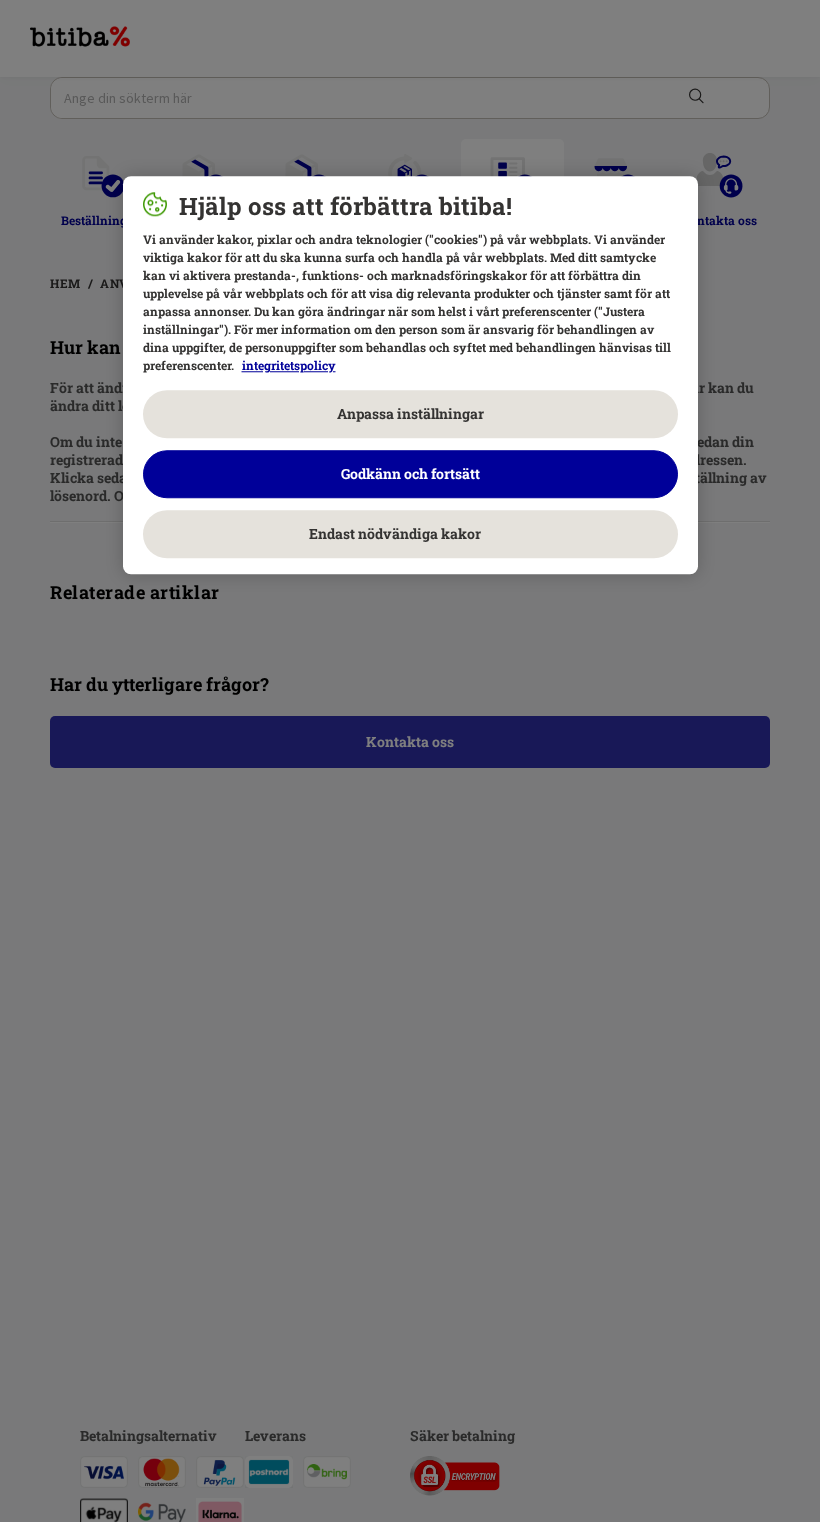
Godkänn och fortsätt (410, 474)
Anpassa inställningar (410, 414)
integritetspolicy (289, 366)
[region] (410, 376)
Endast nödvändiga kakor (410, 534)
